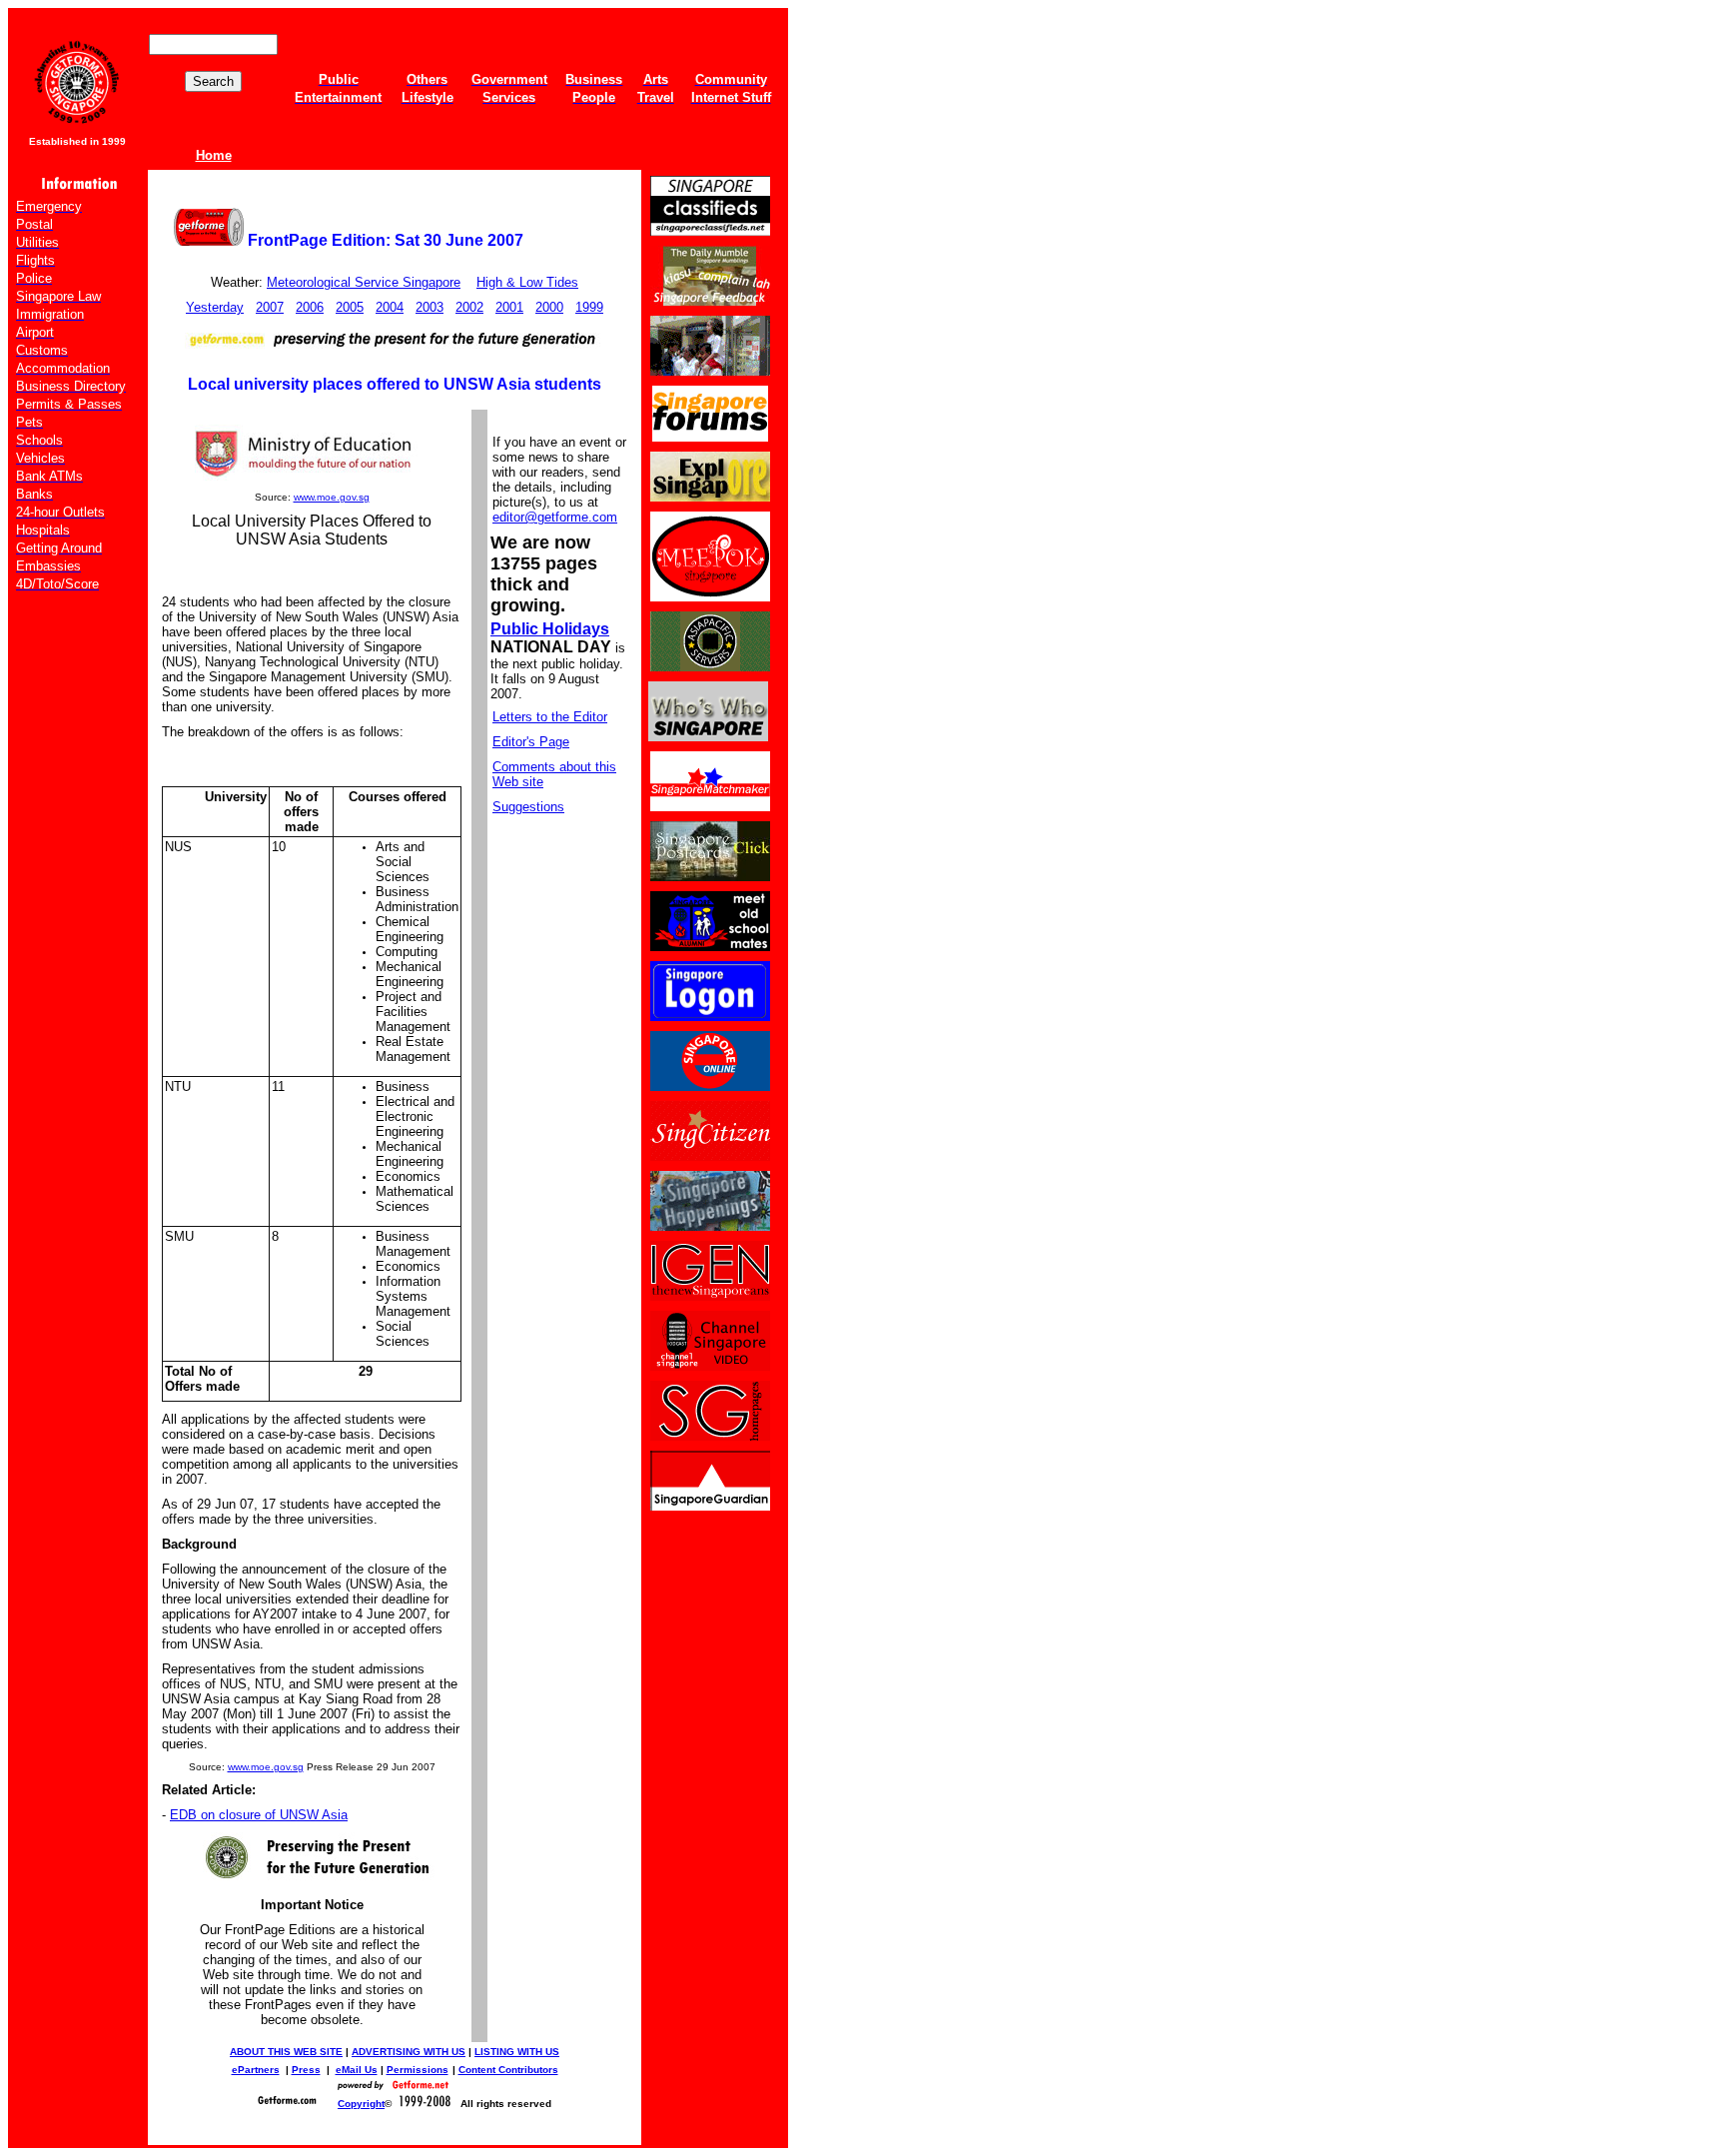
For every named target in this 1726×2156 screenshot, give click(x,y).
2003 (430, 307)
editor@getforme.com (555, 517)
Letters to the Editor (550, 717)
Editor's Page (531, 742)
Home (214, 155)
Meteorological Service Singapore (364, 282)
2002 (469, 307)
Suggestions (528, 807)
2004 (390, 307)
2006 (310, 307)
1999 (589, 307)
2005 (350, 307)
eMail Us (357, 2070)
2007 (270, 307)
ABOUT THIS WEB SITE (286, 2052)
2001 (509, 307)
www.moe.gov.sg (332, 497)
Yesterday (215, 307)
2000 (549, 307)
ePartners (256, 2070)
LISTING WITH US (517, 2052)
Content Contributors (508, 2070)
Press (306, 2070)
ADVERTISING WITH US (409, 2052)
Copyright (361, 2104)
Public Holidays (550, 629)
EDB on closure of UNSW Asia (259, 1815)
